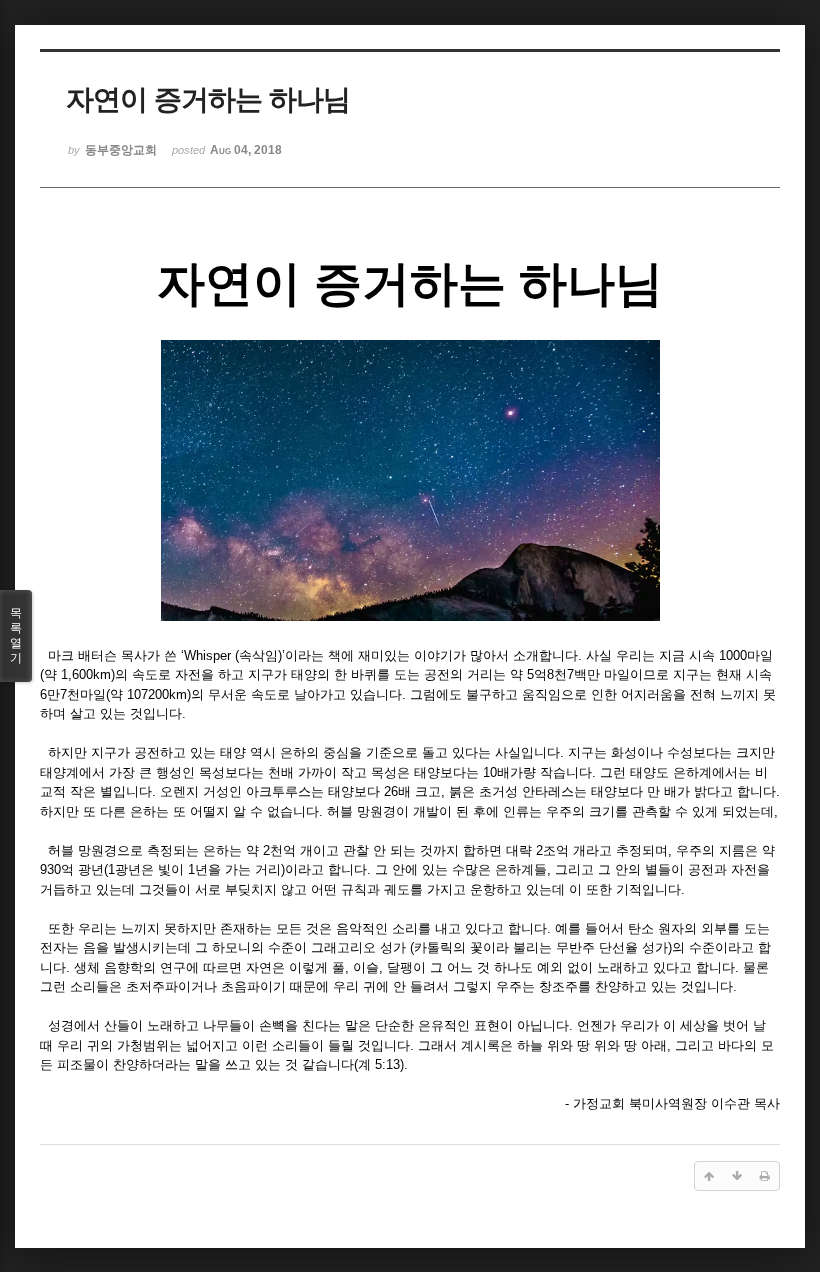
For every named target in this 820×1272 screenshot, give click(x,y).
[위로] (709, 1176)
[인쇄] (765, 1176)
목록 (16, 635)
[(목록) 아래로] (737, 1176)
